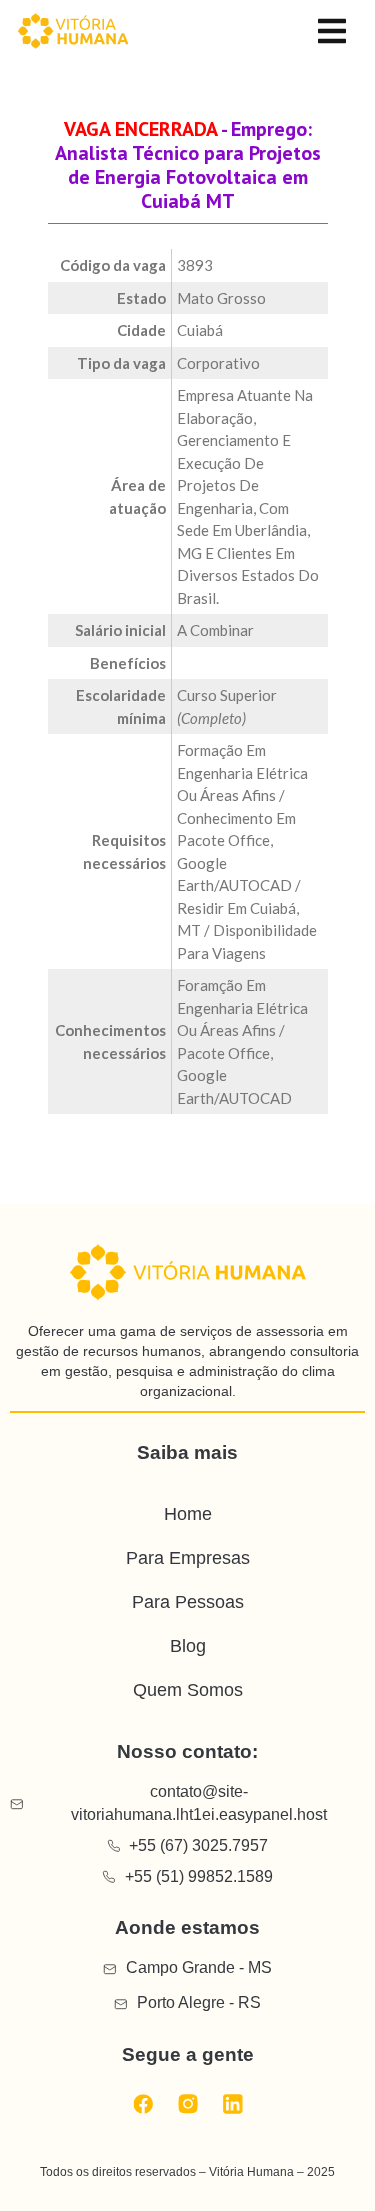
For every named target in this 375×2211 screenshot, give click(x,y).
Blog (188, 1646)
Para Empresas (188, 1558)
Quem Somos (188, 1690)
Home (188, 1514)
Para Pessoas (188, 1602)
